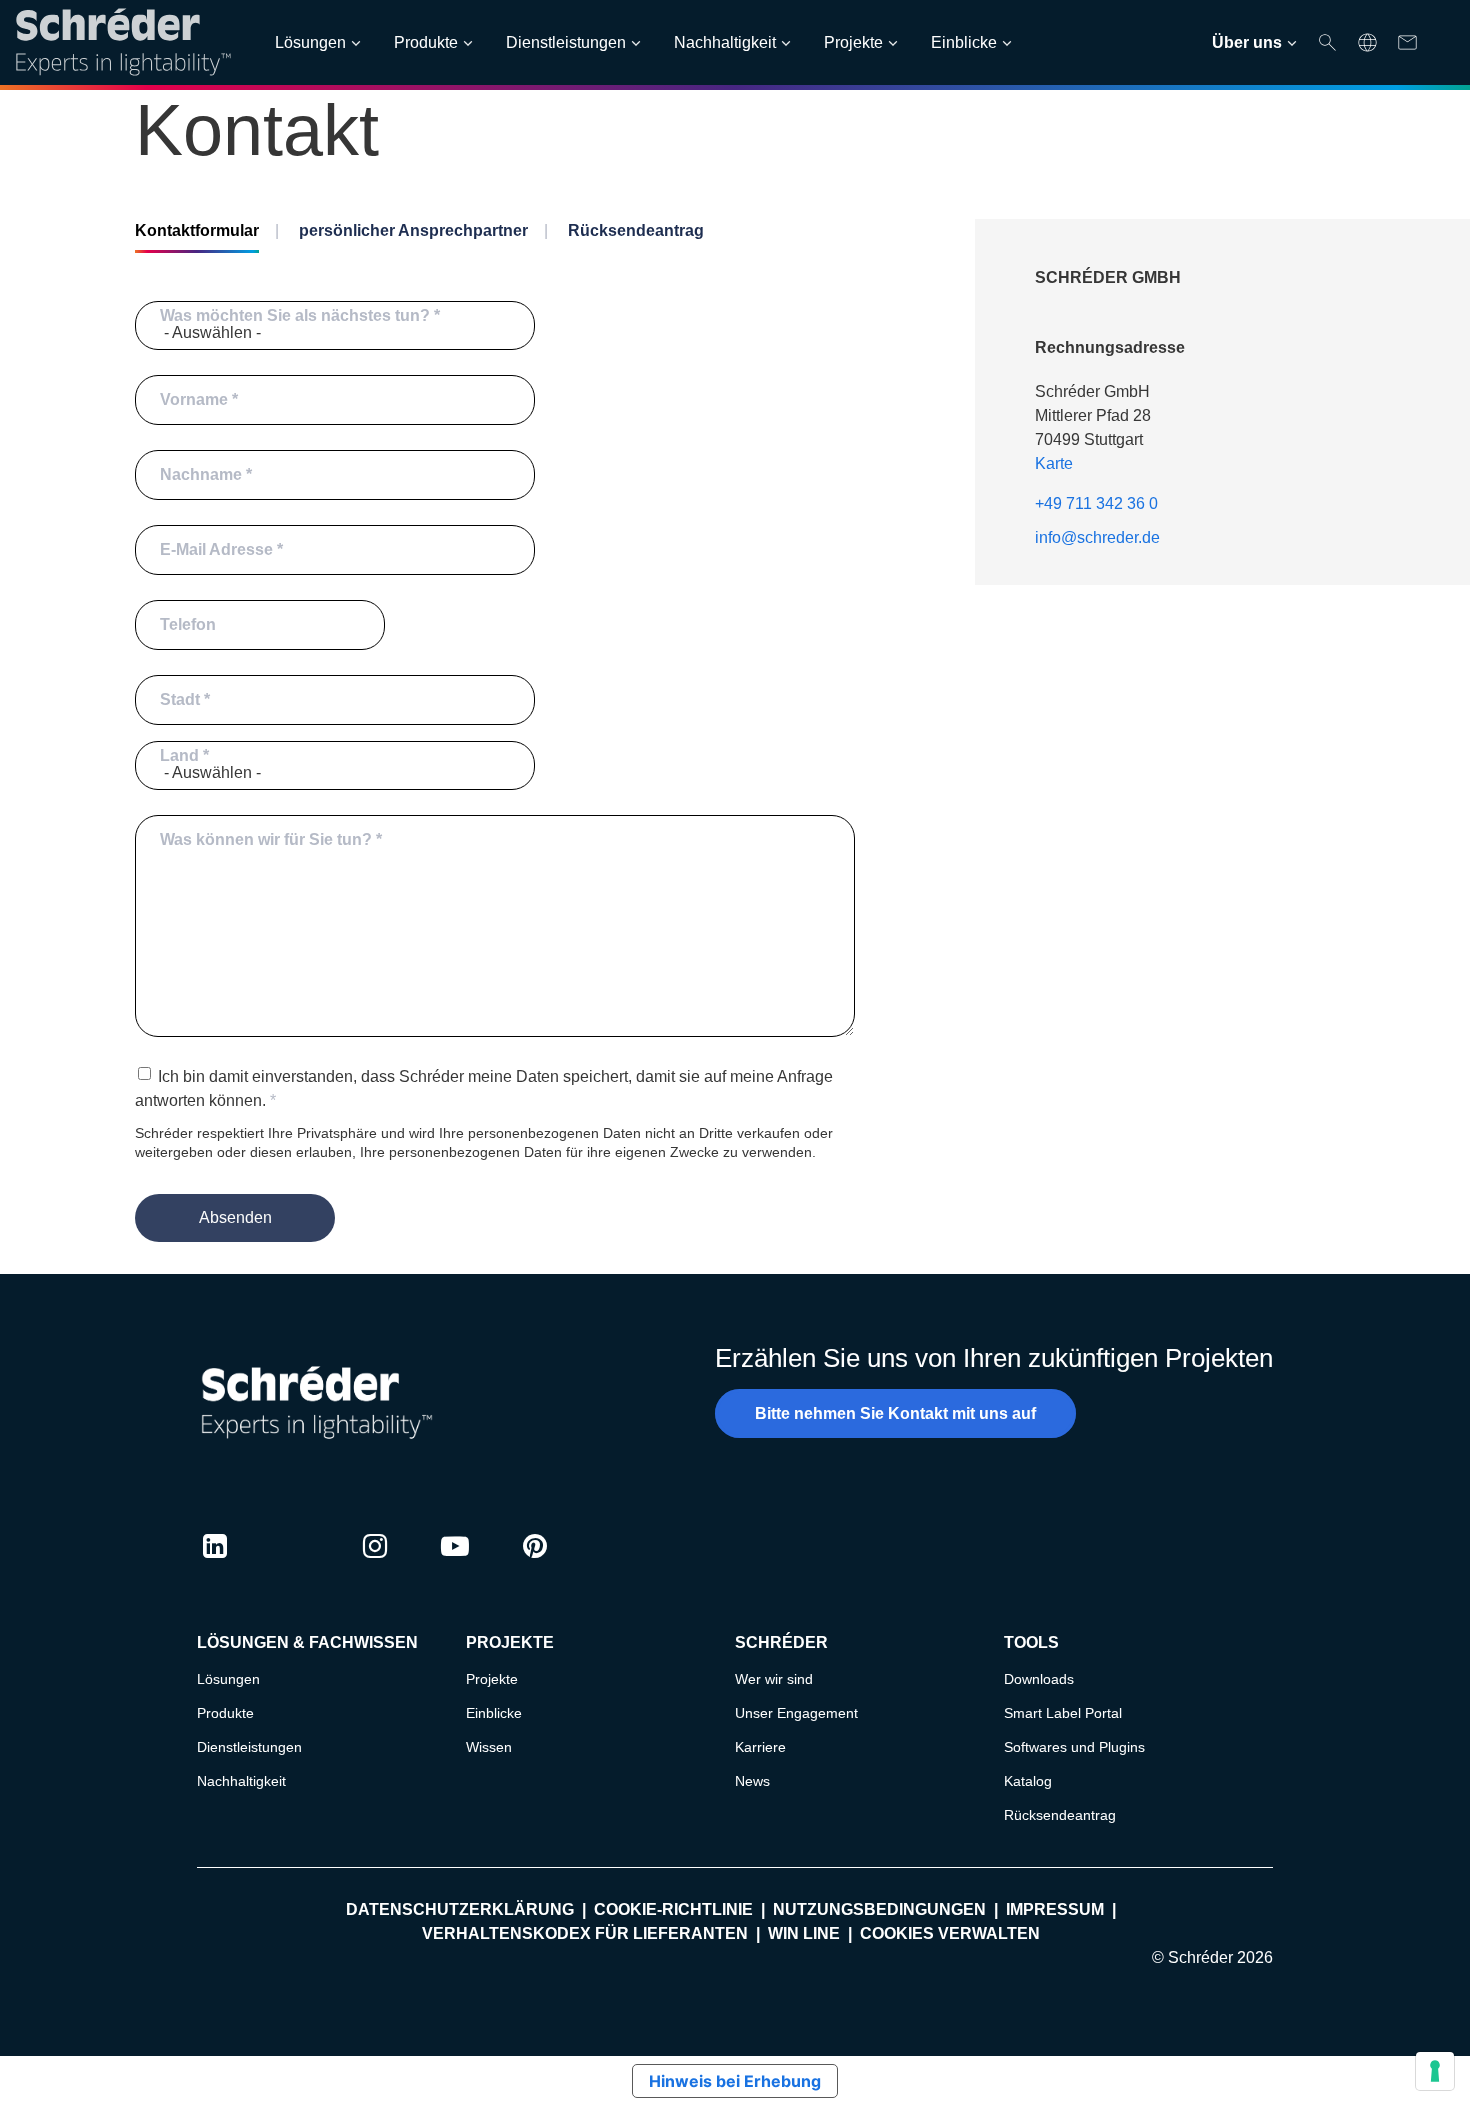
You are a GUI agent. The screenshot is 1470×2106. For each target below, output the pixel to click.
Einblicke (964, 42)
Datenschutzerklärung (460, 1909)
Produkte (426, 42)
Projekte (853, 42)
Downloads (1039, 1679)
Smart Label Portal (1063, 1713)
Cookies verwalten (950, 1933)
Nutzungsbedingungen (879, 1909)
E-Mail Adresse (216, 549)
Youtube (455, 1565)
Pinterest (535, 1565)
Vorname (194, 399)
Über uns (1247, 42)
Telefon (188, 624)
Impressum (1055, 1909)
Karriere (760, 1747)
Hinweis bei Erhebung (735, 2081)
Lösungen (310, 42)
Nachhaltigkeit (725, 42)
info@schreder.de (1097, 537)
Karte (1054, 463)
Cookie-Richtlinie (673, 1909)
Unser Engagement (796, 1713)
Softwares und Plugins (1074, 1747)
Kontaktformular (197, 230)
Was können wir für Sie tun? (266, 839)
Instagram (375, 1565)
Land (179, 755)
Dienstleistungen (566, 42)
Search (1327, 42)
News (752, 1781)
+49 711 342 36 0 (1096, 503)
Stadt (180, 699)
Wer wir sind (774, 1679)
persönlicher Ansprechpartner (413, 230)
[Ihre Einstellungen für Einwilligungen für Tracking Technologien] (1435, 2071)
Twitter (295, 1565)
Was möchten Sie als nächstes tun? (295, 315)
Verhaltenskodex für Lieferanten (585, 1933)
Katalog (1028, 1781)
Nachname (201, 474)
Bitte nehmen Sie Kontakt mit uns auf (895, 1413)
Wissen (489, 1747)
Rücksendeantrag (636, 230)
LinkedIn (215, 1565)
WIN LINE (804, 1933)
